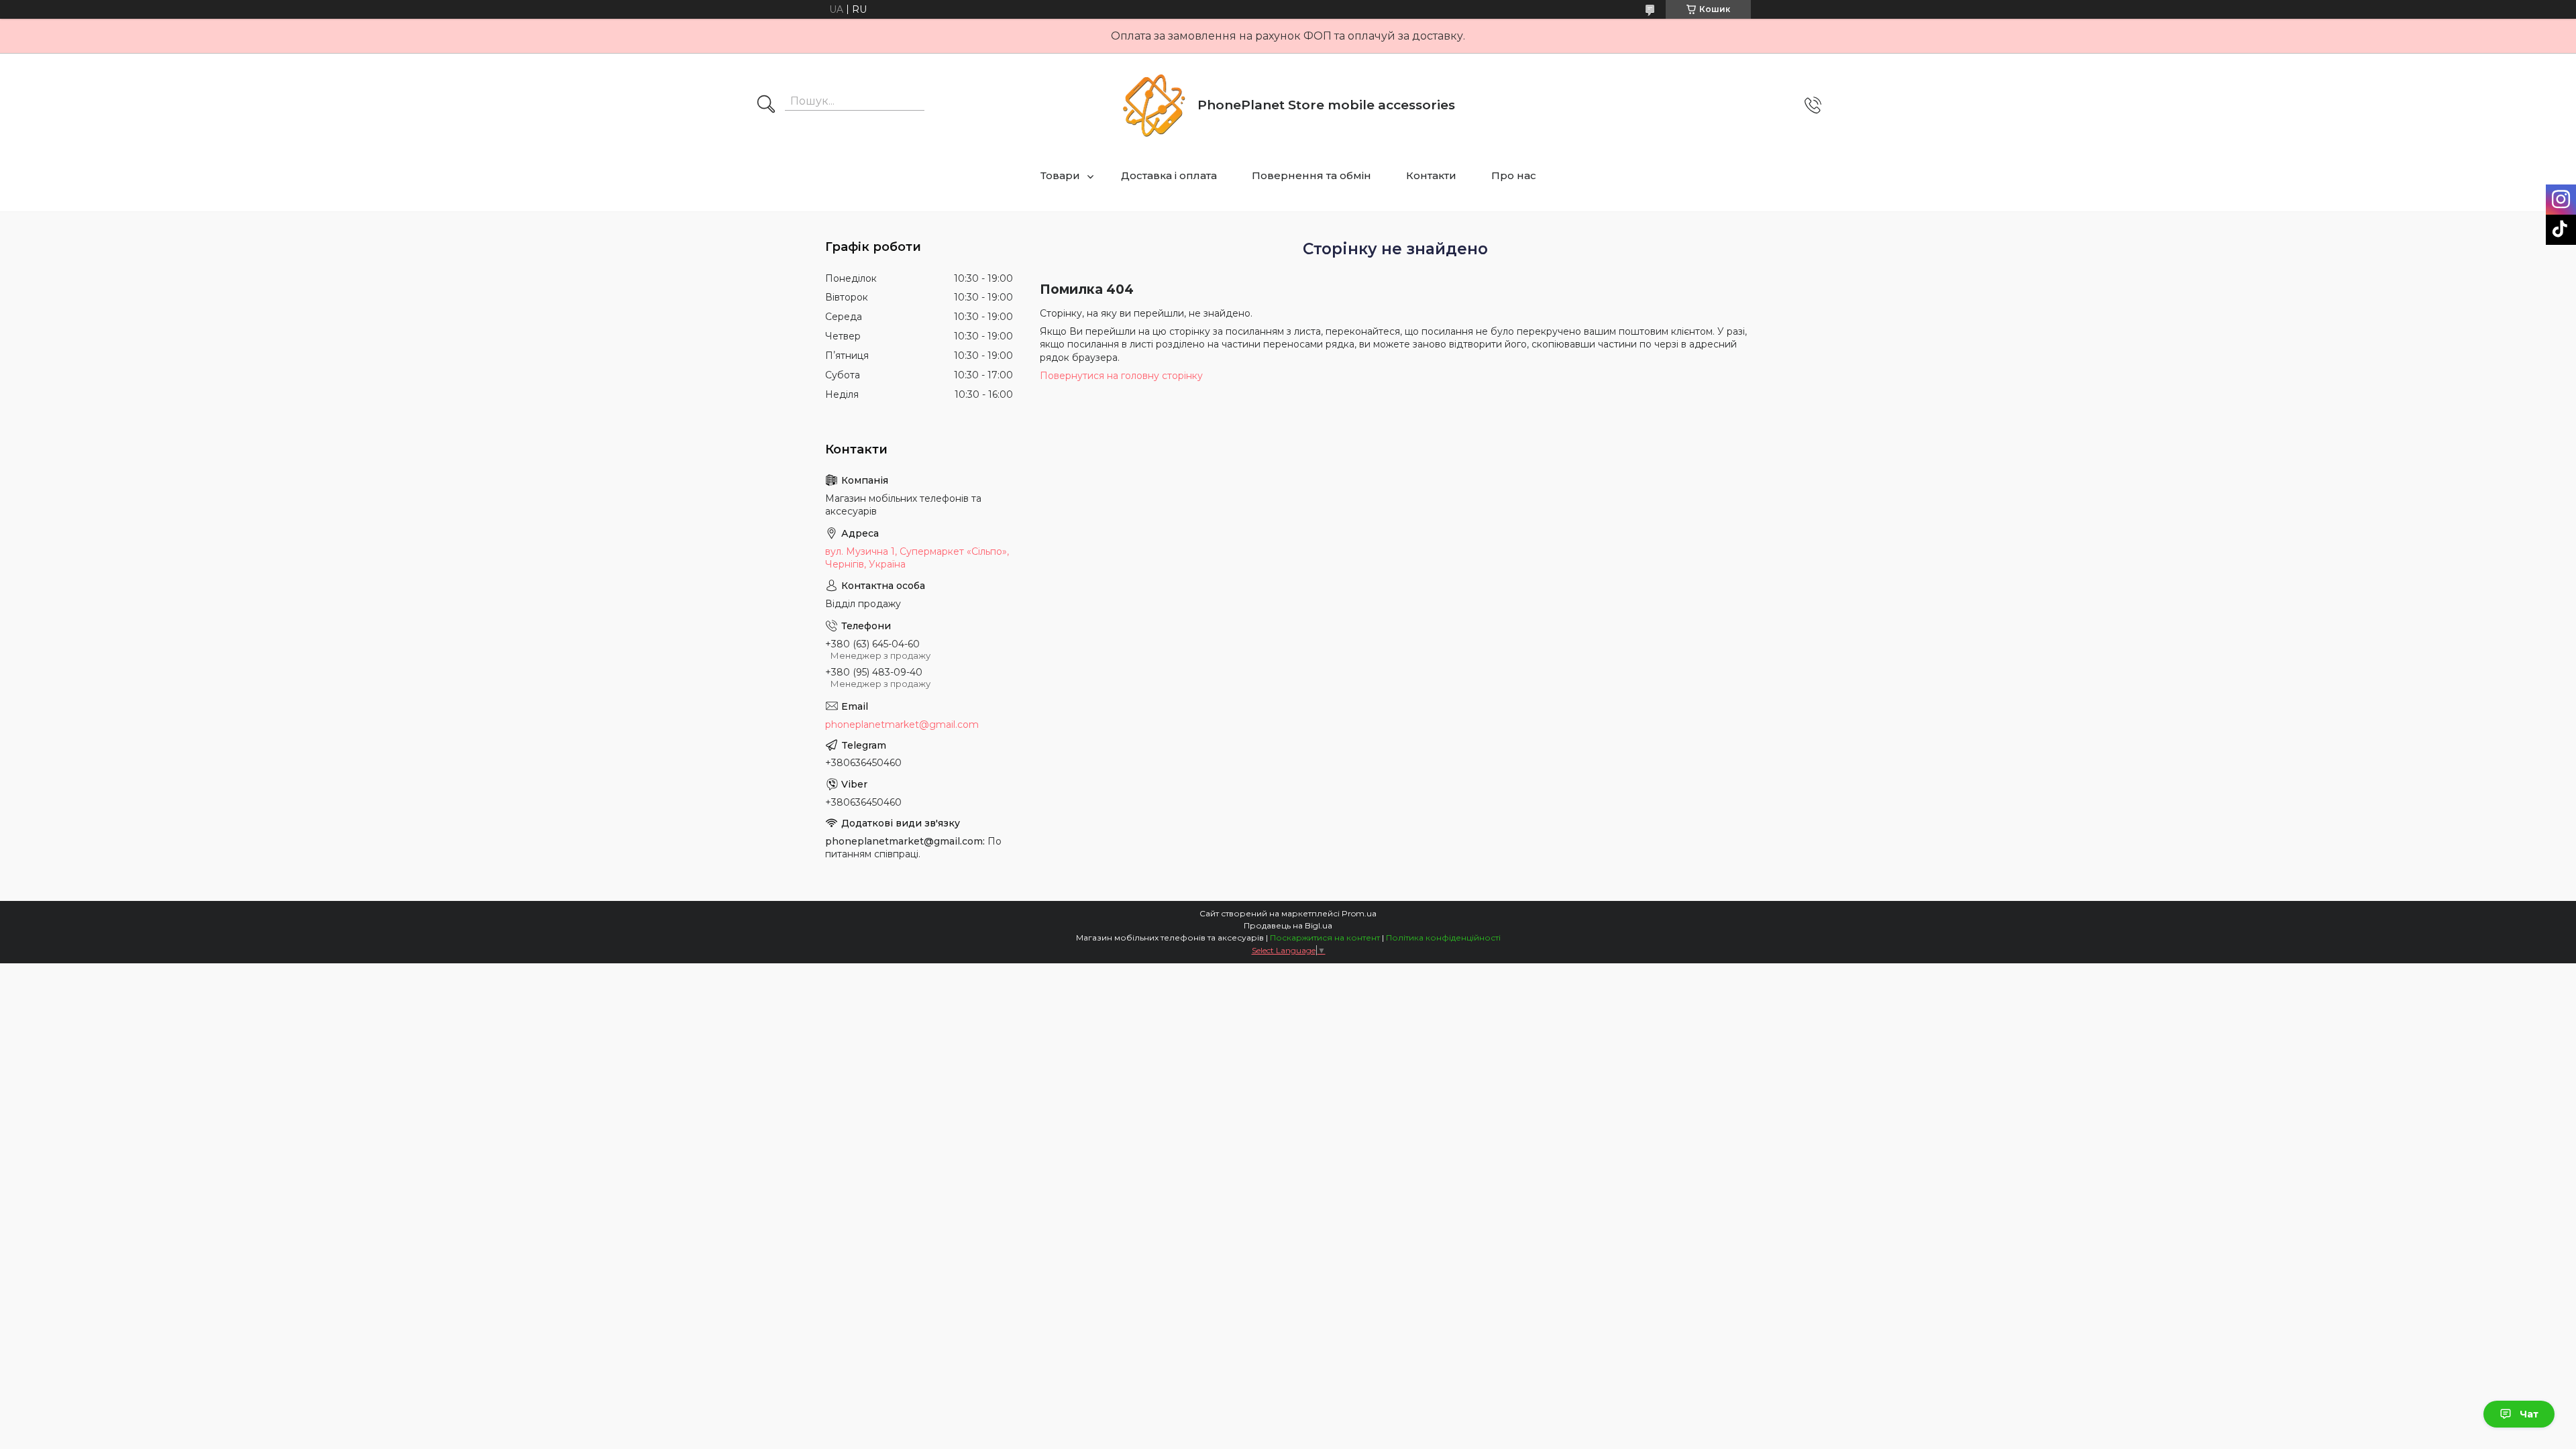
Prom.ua (1359, 913)
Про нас (1514, 175)
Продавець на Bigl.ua (1288, 925)
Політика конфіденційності (1443, 937)
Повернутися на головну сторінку (1121, 376)
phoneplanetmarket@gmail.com (902, 724)
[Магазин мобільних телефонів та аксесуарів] (1154, 105)
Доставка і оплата (1169, 175)
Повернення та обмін (1311, 175)
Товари (1060, 175)
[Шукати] (766, 105)
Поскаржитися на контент (1325, 937)
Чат (2529, 1414)
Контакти (1431, 175)
